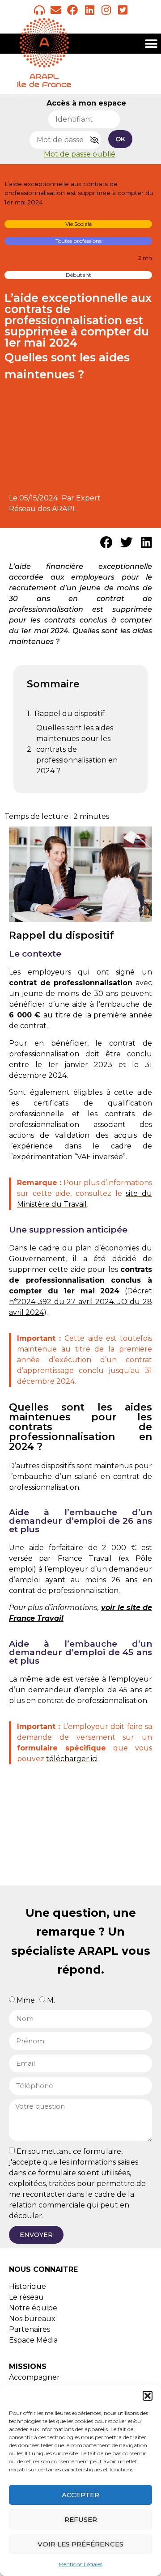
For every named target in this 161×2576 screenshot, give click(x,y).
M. (51, 2000)
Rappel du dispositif (70, 714)
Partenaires (30, 2329)
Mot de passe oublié (80, 154)
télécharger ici (72, 1759)
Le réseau (26, 2297)
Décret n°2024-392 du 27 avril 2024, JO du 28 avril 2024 (80, 1302)
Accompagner (34, 2377)
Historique (28, 2286)
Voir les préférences (80, 2544)
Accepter (80, 2495)
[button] (148, 2396)
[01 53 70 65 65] (39, 10)
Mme (26, 2000)
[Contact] (56, 10)
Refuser (81, 2519)
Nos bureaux (32, 2319)
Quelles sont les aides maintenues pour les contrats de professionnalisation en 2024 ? (77, 749)
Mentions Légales (80, 2564)
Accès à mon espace (86, 103)
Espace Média (33, 2340)
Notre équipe (33, 2308)
